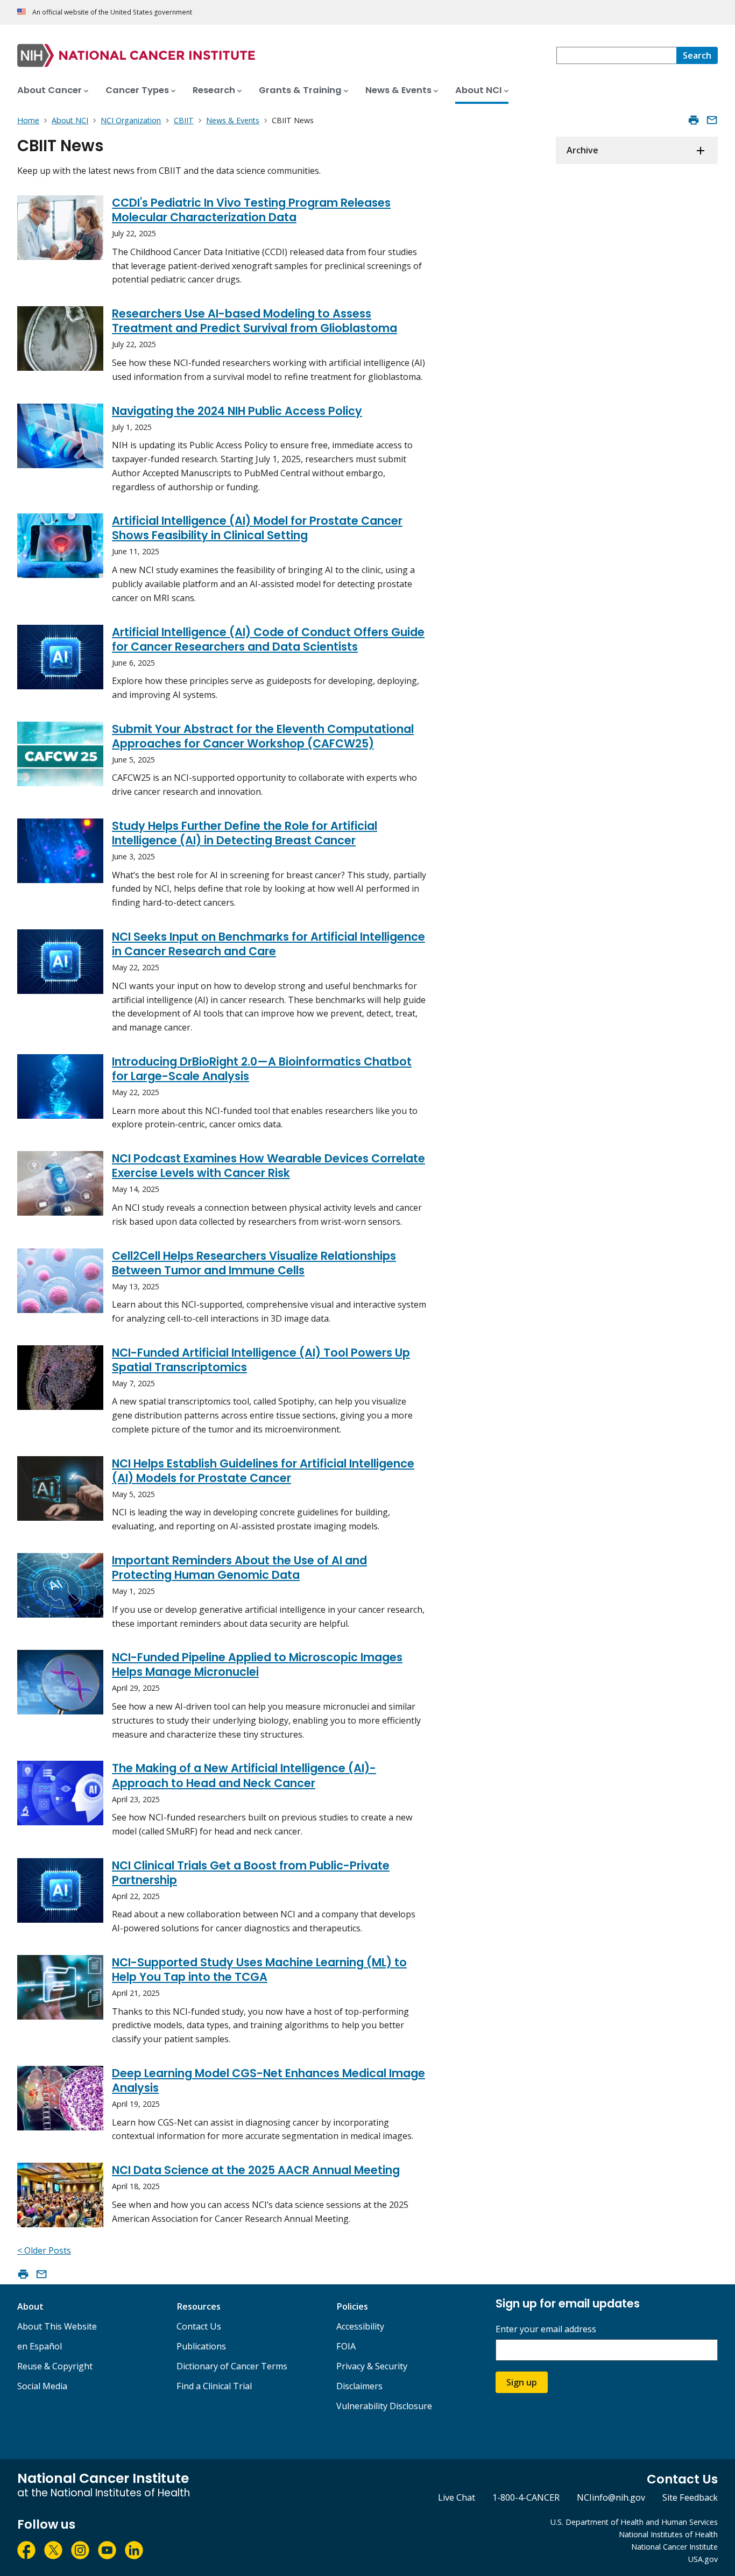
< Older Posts (44, 2250)
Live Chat (457, 2497)
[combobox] (616, 55)
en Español (40, 2346)
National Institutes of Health (668, 2534)
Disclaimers (359, 2386)
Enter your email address (546, 2329)
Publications (201, 2346)
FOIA (346, 2346)
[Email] (712, 120)
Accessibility (360, 2326)
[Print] (694, 120)
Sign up (522, 2382)
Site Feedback (690, 2497)
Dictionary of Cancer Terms (232, 2366)
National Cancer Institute (674, 2547)
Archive (582, 150)
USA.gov (703, 2559)
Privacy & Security (372, 2366)
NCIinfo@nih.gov (611, 2497)
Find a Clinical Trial (214, 2386)
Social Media (42, 2386)
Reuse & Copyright (55, 2366)
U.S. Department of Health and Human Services (634, 2522)
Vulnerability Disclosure (384, 2406)
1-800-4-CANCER (526, 2497)
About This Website (57, 2326)
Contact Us (199, 2326)
